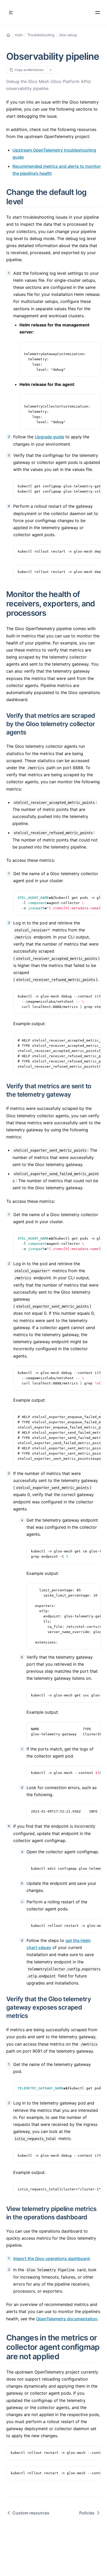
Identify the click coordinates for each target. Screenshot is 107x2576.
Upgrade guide (49, 437)
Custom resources (31, 2513)
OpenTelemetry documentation (67, 2319)
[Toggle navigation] (11, 13)
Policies (87, 2513)
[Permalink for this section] (29, 201)
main (19, 35)
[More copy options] (51, 70)
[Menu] (98, 13)
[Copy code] (94, 349)
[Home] (8, 35)
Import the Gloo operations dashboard (51, 2258)
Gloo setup (68, 35)
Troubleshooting (41, 35)
